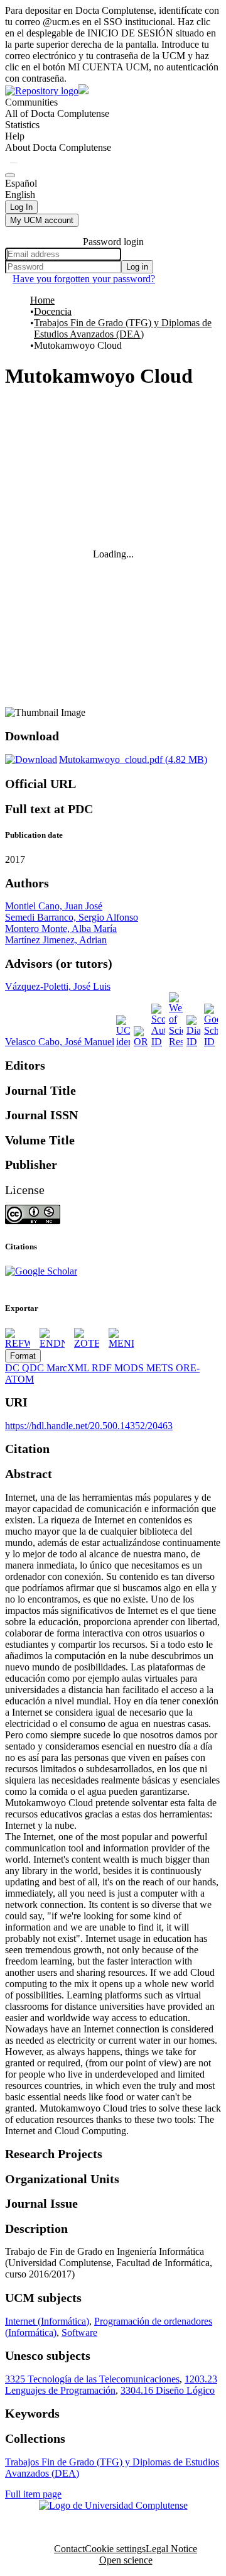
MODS (130, 1368)
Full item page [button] (33, 2494)
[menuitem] (57, 114)
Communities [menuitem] (31, 102)
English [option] (20, 195)
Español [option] (21, 183)
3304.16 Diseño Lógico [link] (168, 2390)
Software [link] (79, 2332)
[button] (14, 163)
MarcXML (69, 1368)
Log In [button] (21, 207)
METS (161, 1368)
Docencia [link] (53, 311)
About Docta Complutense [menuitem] (58, 147)
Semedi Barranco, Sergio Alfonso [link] (72, 917)
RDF (103, 1368)
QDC (34, 1368)
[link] (106, 759)
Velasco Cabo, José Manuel (60, 1042)
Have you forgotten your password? (84, 279)
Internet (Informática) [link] (47, 2321)
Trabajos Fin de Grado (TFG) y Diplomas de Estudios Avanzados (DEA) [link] (123, 328)
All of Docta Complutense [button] (57, 113)
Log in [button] (137, 267)
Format (23, 1356)
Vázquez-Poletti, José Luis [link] (58, 986)
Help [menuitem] (15, 136)
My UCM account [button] (42, 220)
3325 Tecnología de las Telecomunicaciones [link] (92, 2379)
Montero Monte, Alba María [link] (61, 929)
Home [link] (42, 300)
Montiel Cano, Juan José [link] (54, 906)
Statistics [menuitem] (22, 125)
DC (13, 1368)
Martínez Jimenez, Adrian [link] (56, 940)
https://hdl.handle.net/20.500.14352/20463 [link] (89, 1426)
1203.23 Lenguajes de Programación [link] (111, 2385)
